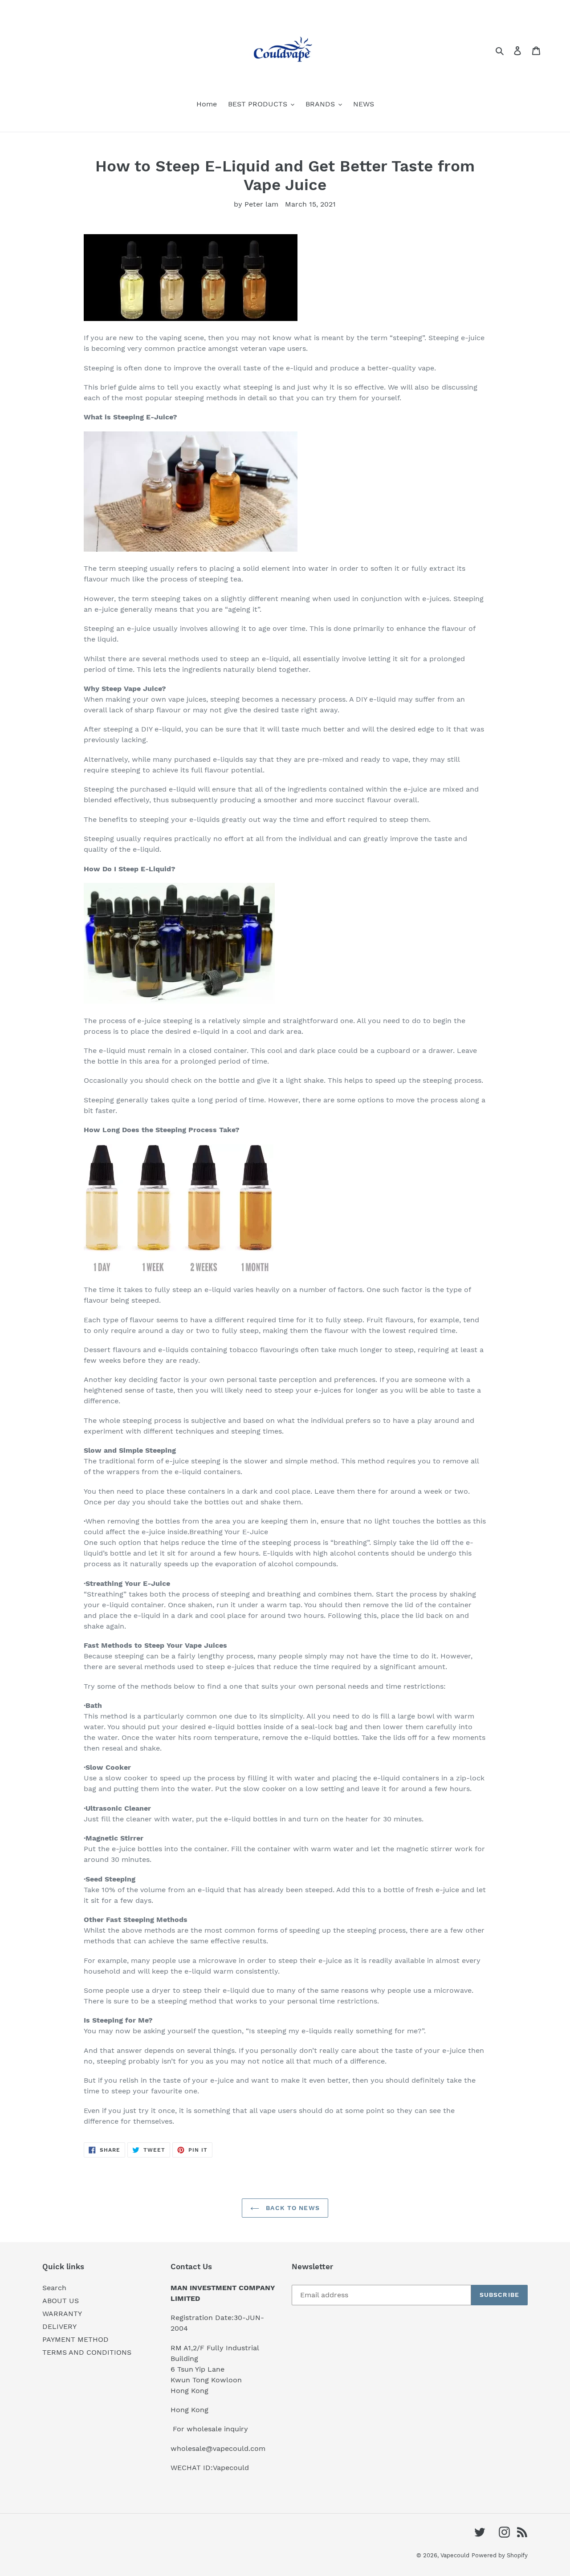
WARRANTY (62, 2314)
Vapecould (455, 2555)
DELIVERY (59, 2326)
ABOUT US (61, 2301)
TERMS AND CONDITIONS (87, 2352)
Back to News (292, 2208)
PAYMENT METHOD (75, 2339)
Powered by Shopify (500, 2555)
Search (54, 2288)
